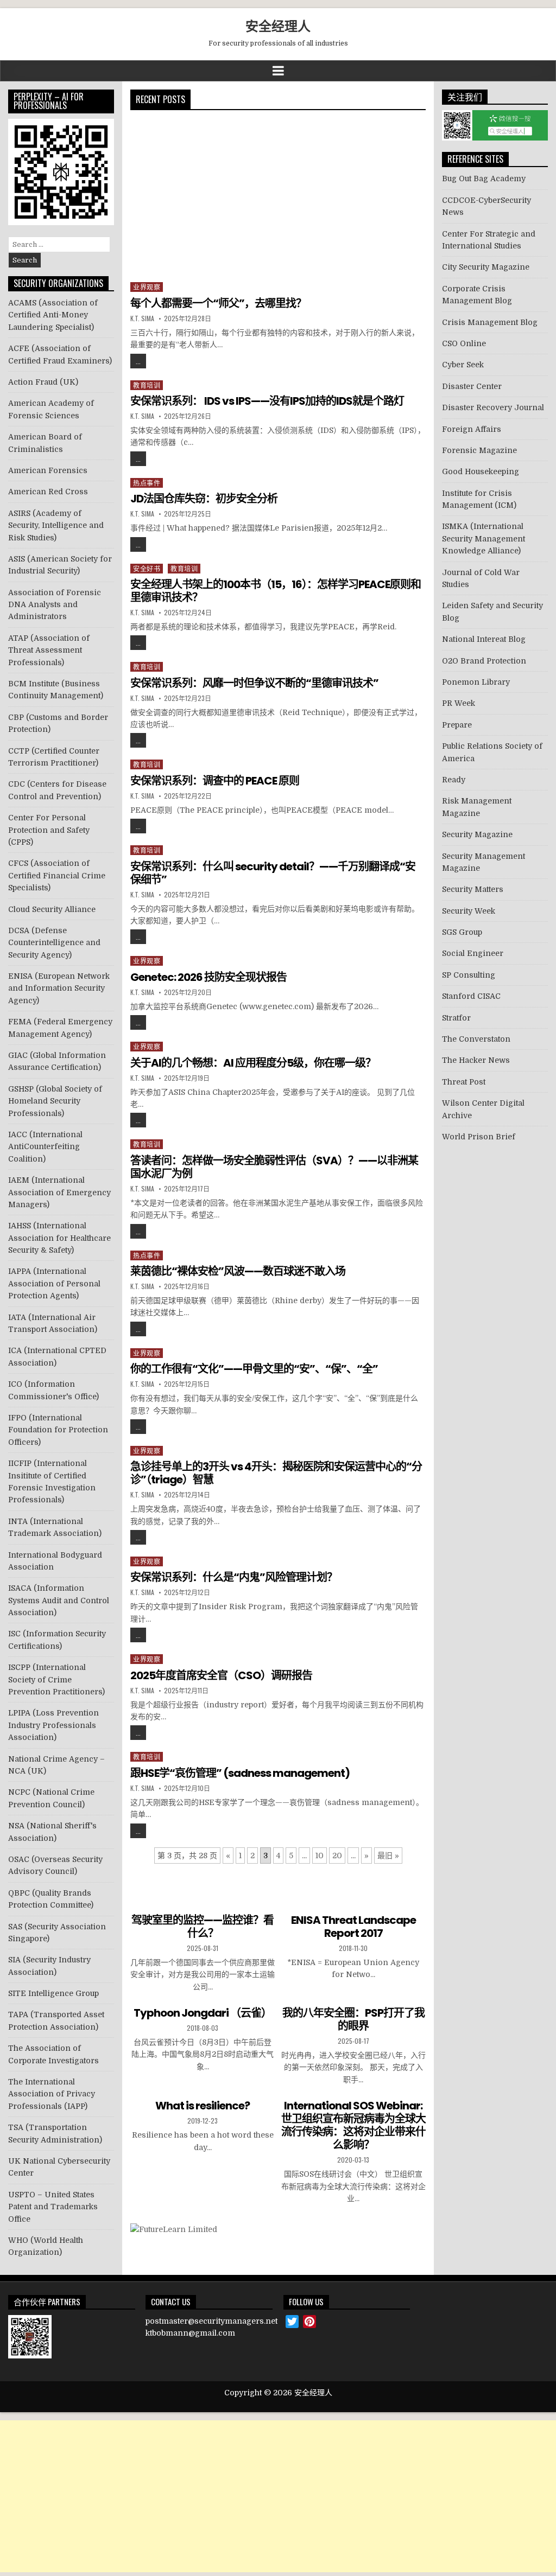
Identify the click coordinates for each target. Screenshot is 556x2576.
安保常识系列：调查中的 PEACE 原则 (215, 781)
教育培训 (147, 385)
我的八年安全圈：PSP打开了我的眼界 (353, 2019)
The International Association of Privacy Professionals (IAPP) (52, 2094)
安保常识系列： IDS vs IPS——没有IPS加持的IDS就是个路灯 (267, 401)
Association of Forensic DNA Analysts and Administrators (55, 605)
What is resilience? (203, 2106)
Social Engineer (473, 953)
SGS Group (462, 932)
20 (337, 1856)
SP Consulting (469, 975)
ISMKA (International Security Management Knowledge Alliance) (484, 538)
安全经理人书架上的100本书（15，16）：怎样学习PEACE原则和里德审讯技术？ (276, 591)
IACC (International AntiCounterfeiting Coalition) (45, 1147)
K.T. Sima (142, 318)
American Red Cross (48, 492)
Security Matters (473, 889)
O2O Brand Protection (484, 661)
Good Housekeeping (481, 471)
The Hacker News (476, 1060)
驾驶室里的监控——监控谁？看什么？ (203, 1927)
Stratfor (456, 1018)
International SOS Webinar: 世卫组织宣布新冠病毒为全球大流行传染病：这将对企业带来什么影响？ (353, 2125)
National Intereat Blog (484, 639)
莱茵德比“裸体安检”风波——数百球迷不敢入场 (238, 1271)
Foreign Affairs (472, 429)
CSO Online (464, 343)
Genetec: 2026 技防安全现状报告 (208, 977)
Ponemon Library (476, 682)
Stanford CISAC (471, 996)
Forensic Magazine (479, 450)
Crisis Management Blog (490, 322)
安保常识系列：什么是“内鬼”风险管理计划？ (234, 1577)
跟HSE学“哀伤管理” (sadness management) (240, 1773)
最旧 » (388, 1856)
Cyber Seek (463, 365)
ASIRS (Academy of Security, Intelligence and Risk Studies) (56, 525)
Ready (454, 780)
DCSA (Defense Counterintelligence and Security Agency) (54, 943)
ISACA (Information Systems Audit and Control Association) (59, 1600)
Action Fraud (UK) (43, 382)
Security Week (469, 911)
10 (320, 1856)
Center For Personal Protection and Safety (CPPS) (49, 830)
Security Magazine (477, 834)
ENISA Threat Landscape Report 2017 (353, 1927)
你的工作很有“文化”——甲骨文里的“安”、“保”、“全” (254, 1369)
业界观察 (147, 287)
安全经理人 (278, 25)
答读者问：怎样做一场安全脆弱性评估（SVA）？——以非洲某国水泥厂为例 (274, 1167)
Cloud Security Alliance (52, 909)
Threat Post (464, 1082)
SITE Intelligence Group (53, 1993)
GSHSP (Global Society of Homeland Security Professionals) (55, 1101)
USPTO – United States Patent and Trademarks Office (53, 2207)
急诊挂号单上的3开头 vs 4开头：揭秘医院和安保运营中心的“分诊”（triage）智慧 (276, 1473)
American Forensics (48, 470)
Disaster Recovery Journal (493, 407)
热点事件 (147, 483)
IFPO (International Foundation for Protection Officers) (58, 1430)
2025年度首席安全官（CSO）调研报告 (221, 1675)
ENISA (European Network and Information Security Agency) (59, 988)
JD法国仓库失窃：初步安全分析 (204, 499)
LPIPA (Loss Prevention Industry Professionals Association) (53, 1725)
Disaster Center (472, 386)
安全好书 (147, 568)
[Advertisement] (278, 200)
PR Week (459, 703)
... (138, 361)
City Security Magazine (486, 267)
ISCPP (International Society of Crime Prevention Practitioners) (56, 1679)
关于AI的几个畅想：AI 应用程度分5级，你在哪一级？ (253, 1063)
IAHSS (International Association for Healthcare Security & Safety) (59, 1238)
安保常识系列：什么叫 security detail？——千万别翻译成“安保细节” (273, 873)
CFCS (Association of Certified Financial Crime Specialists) (57, 875)
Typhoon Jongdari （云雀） (203, 2013)
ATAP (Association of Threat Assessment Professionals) (49, 650)
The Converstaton (476, 1039)
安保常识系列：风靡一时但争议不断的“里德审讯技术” (254, 683)
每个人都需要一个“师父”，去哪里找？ (218, 303)
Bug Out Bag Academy (484, 178)
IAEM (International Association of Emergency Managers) (59, 1192)
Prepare (457, 725)
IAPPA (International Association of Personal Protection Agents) (54, 1283)
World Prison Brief (479, 1137)
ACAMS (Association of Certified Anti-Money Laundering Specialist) (53, 315)
